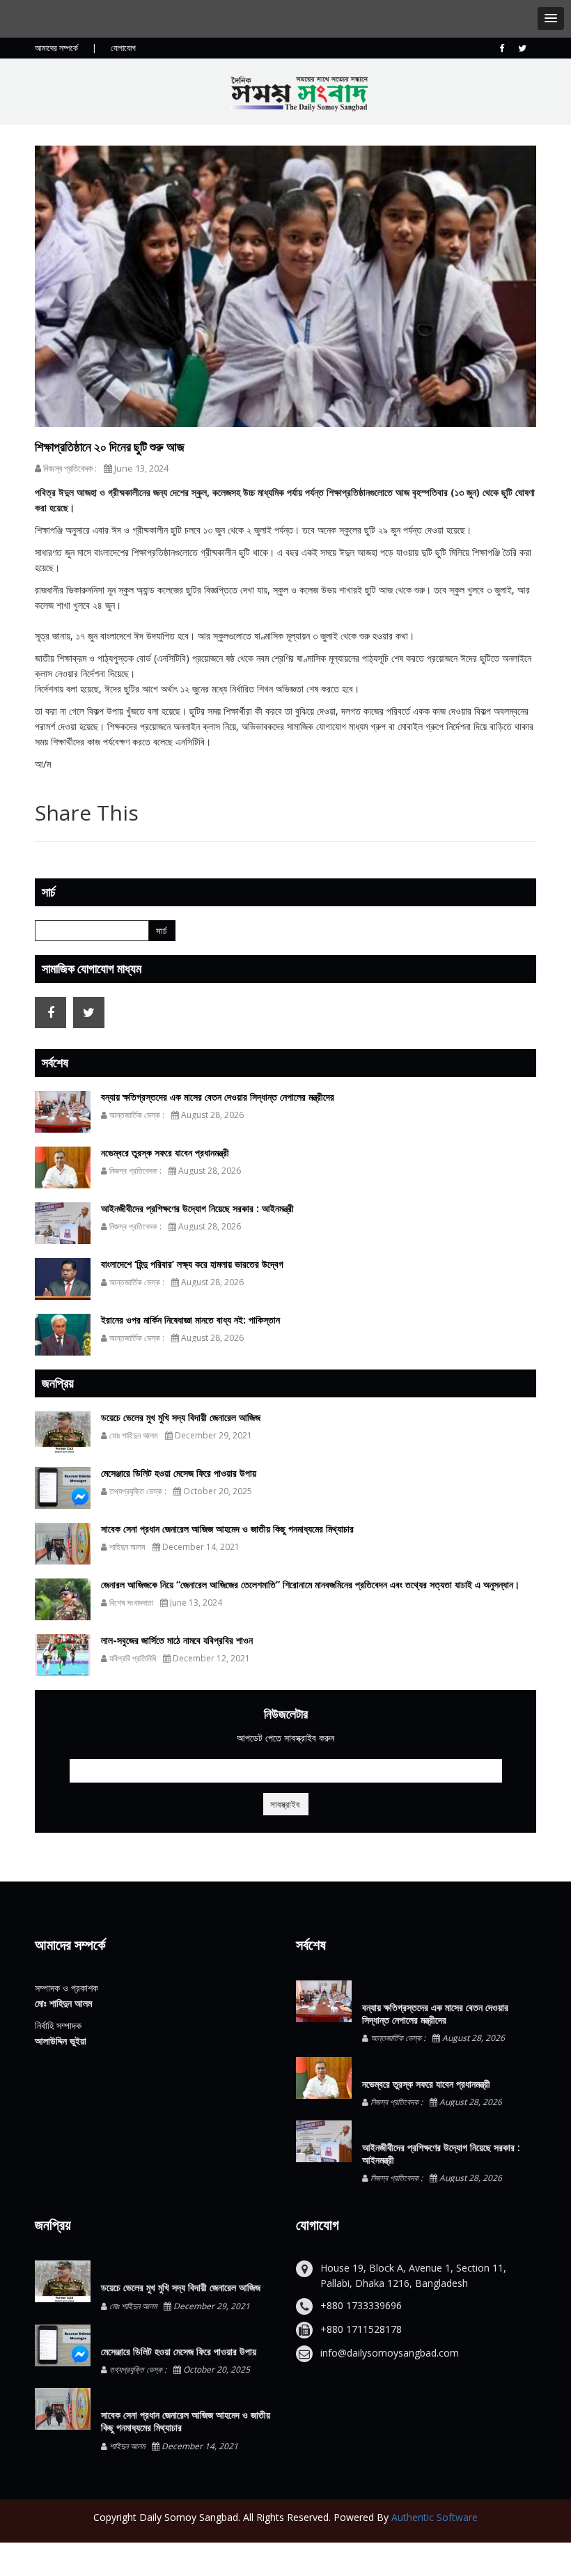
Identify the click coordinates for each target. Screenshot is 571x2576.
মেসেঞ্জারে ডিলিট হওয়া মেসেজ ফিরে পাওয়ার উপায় (179, 1473)
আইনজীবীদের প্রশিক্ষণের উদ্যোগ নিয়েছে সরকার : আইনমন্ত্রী (197, 1208)
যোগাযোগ (123, 48)
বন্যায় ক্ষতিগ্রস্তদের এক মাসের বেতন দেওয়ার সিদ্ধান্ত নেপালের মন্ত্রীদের (218, 1097)
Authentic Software (435, 2517)
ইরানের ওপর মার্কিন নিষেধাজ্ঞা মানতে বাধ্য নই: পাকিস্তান (190, 1320)
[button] (551, 18)
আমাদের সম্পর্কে (56, 48)
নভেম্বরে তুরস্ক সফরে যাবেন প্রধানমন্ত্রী (165, 1153)
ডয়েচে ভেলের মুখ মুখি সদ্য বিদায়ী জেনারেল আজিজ (181, 1417)
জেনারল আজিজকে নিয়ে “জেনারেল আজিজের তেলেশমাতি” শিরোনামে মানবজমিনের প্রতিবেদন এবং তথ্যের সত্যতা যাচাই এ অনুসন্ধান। (310, 1584)
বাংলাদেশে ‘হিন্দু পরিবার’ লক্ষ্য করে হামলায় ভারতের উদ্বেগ (192, 1264)
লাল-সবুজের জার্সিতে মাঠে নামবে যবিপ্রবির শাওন (177, 1640)
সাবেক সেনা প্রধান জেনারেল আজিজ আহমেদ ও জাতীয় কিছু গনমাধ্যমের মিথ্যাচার (227, 1529)
